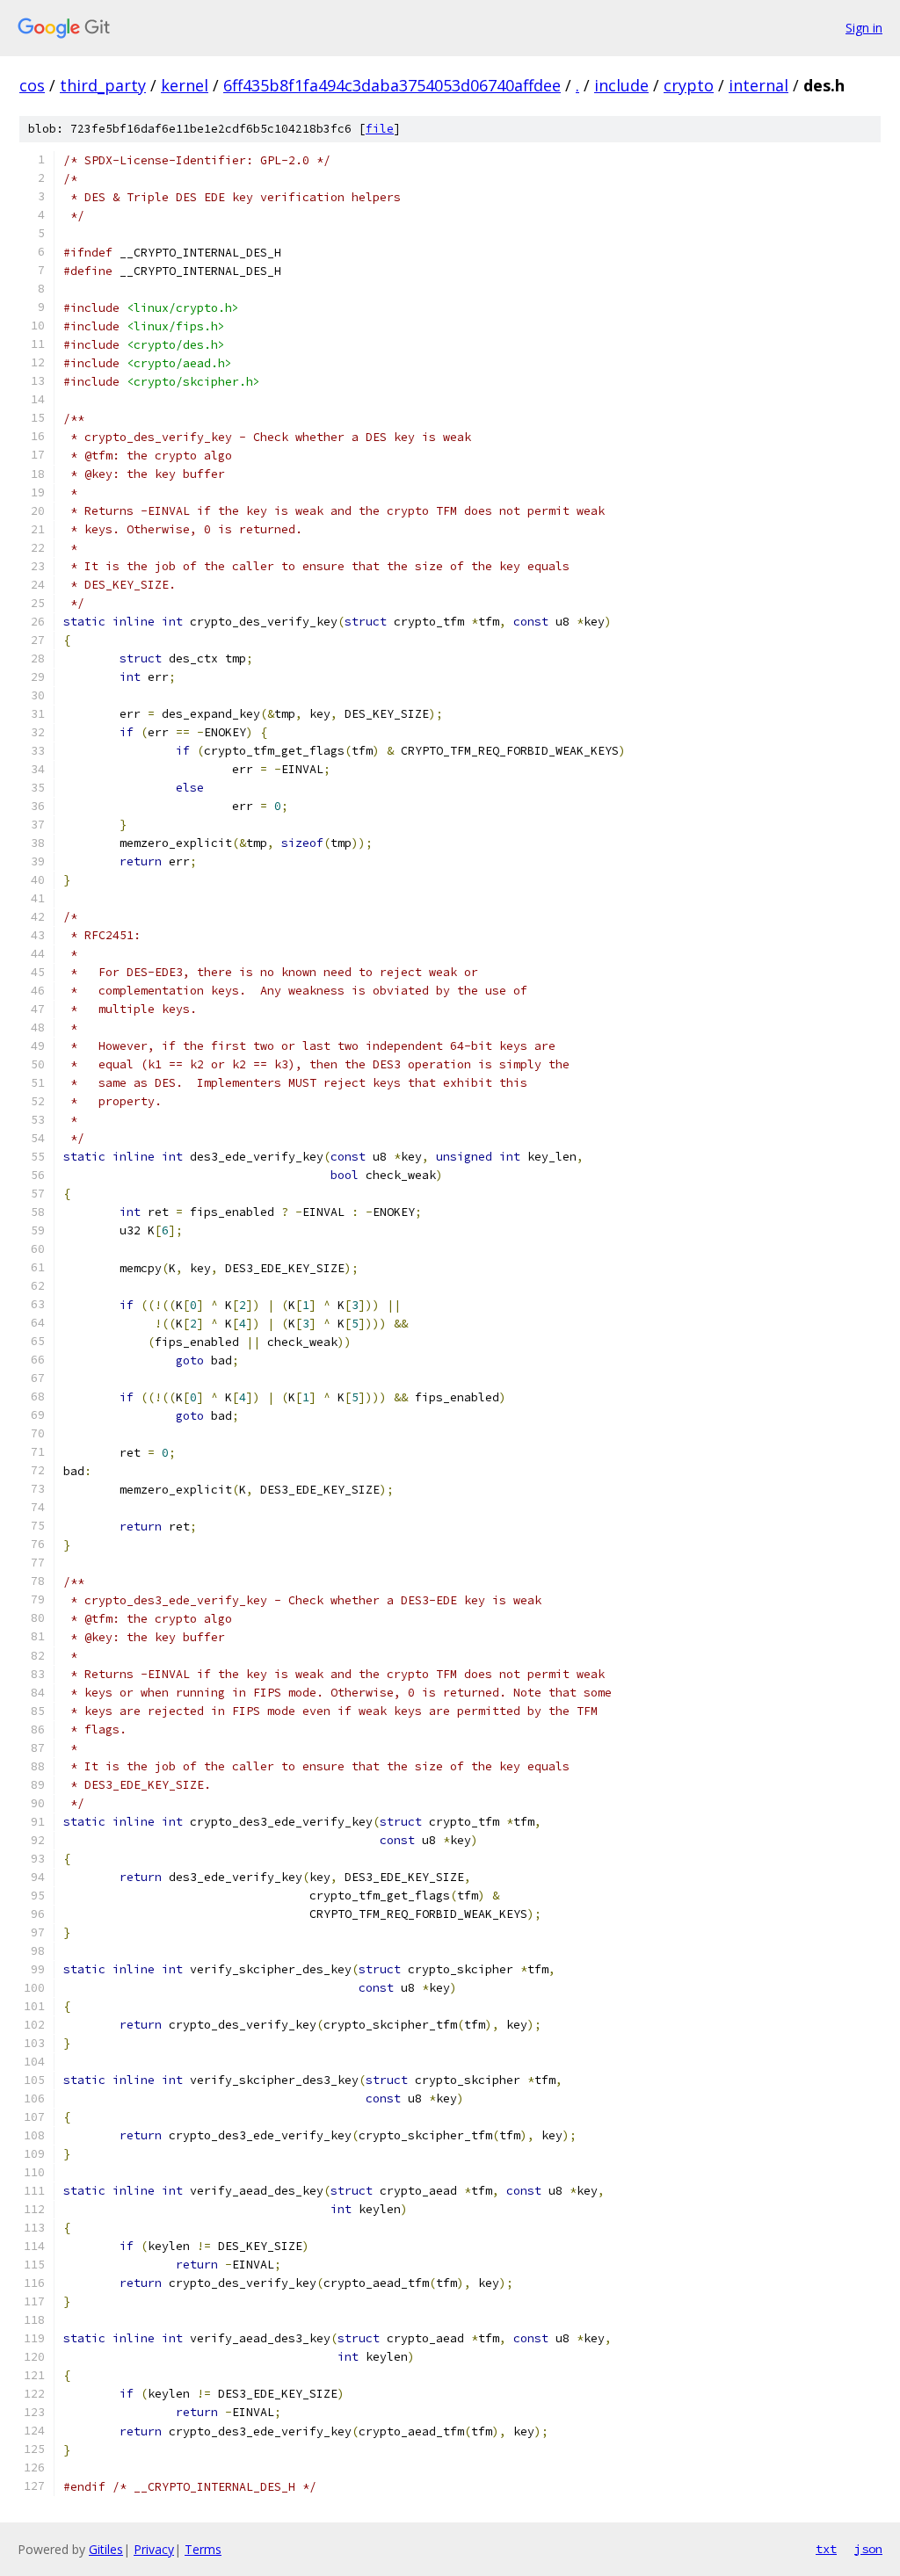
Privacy (154, 2549)
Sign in (864, 28)
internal (758, 85)
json (868, 2549)
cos (32, 85)
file (380, 129)
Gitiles (106, 2549)
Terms (203, 2549)
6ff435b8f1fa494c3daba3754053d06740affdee (392, 85)
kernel (185, 85)
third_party (103, 85)
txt (826, 2549)
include (621, 85)
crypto (689, 85)
